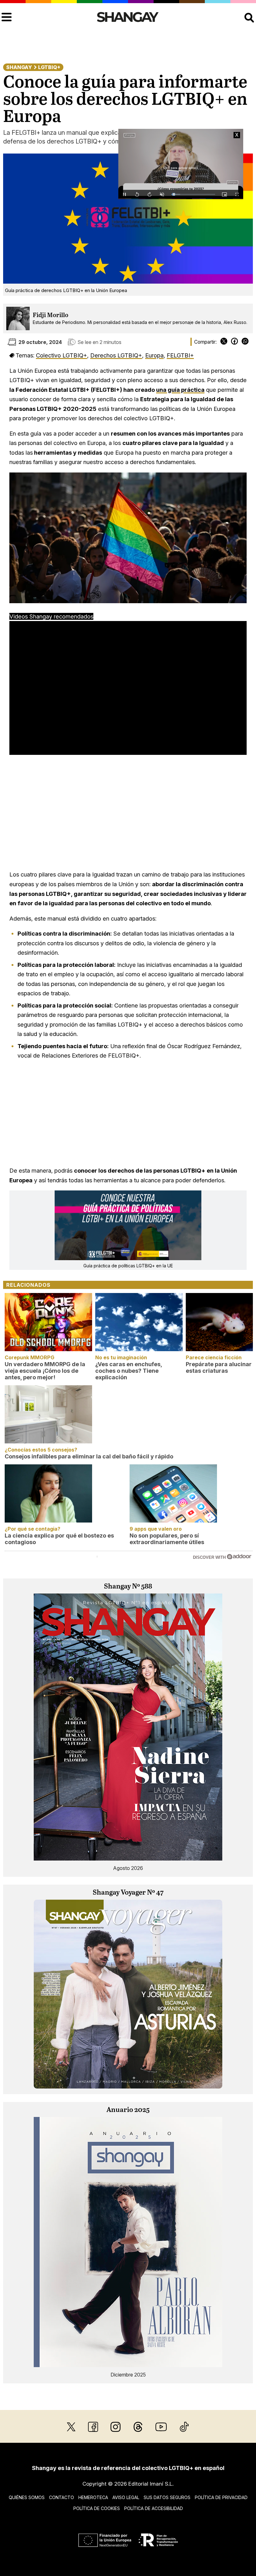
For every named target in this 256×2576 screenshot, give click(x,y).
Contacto (62, 2497)
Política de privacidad (221, 2497)
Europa (154, 355)
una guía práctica (180, 390)
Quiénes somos (27, 2497)
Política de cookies (97, 2508)
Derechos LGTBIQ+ (116, 355)
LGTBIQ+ (49, 67)
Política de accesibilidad (154, 2508)
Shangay (19, 67)
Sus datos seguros (167, 2497)
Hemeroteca (93, 2497)
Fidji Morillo (51, 315)
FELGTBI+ (180, 355)
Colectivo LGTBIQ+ (62, 355)
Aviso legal (126, 2497)
